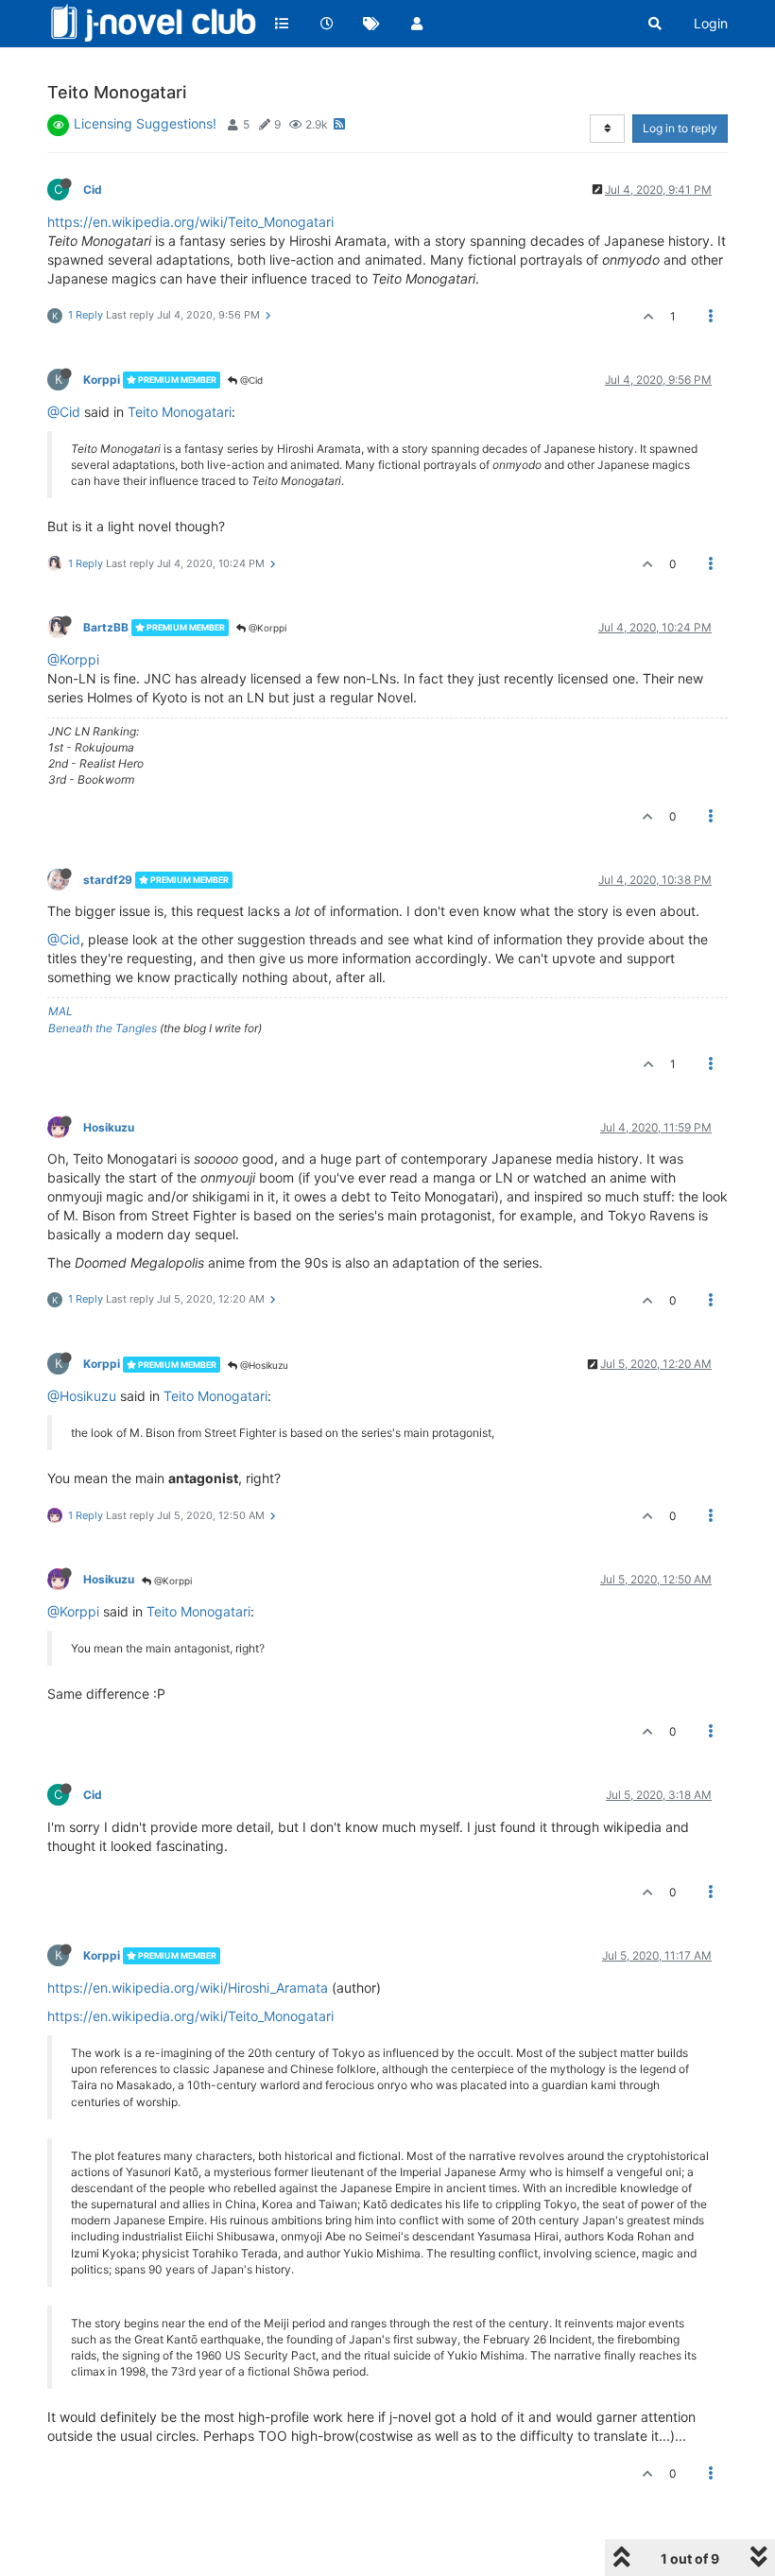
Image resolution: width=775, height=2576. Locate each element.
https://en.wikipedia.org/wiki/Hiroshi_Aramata (188, 1988)
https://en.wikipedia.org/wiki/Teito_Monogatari (190, 222)
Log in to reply (680, 128)
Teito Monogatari (180, 412)
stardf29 (108, 880)
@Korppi (266, 628)
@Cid (250, 380)
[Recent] (327, 24)
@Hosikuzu (263, 1365)
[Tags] (371, 24)
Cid (93, 190)
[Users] (417, 24)
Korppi (102, 380)
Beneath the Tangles (103, 1028)
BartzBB (106, 627)
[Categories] (282, 24)
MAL (60, 1011)
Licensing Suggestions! (145, 123)
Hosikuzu (109, 1127)
